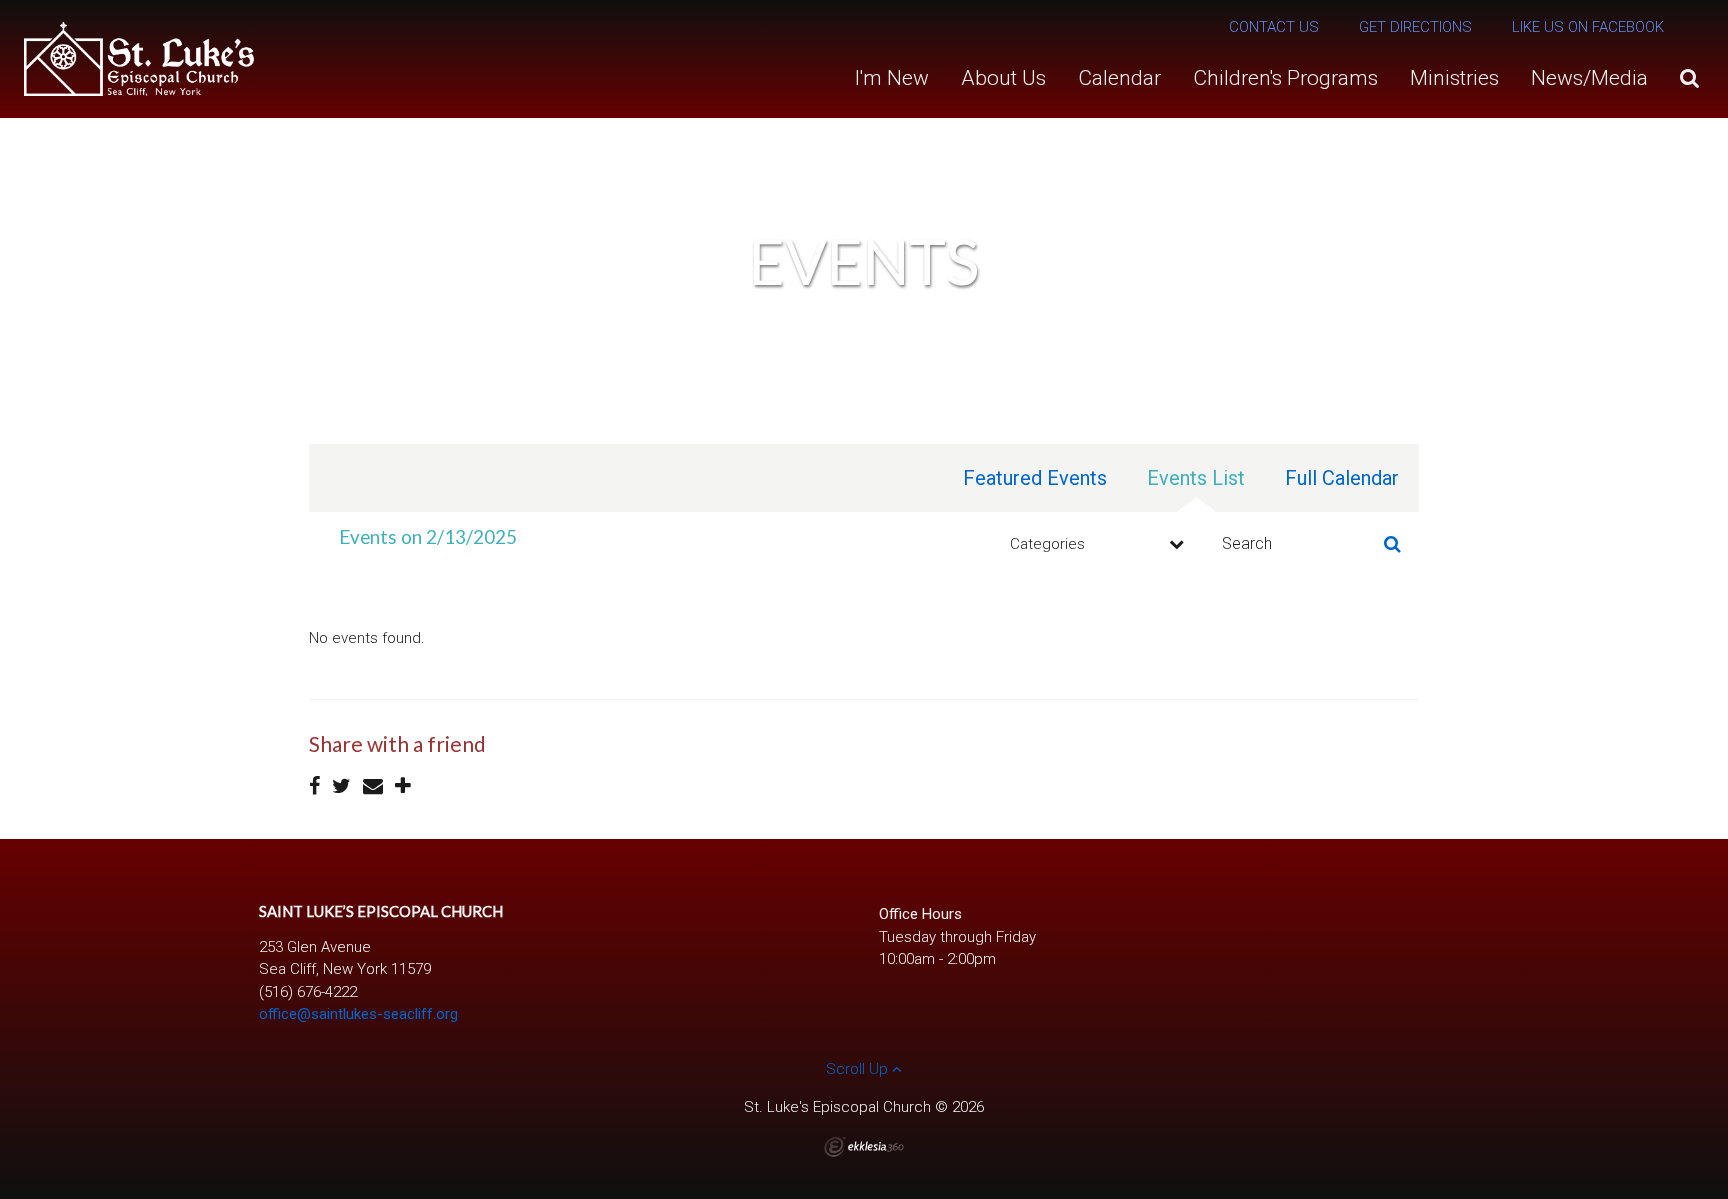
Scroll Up (859, 1069)
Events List (1196, 478)
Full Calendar (1342, 478)
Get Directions (1415, 27)
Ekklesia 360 (864, 1147)
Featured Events (1035, 478)
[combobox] (1094, 544)
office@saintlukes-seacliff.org (358, 1014)
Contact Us (1274, 27)
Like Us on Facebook (1588, 27)
